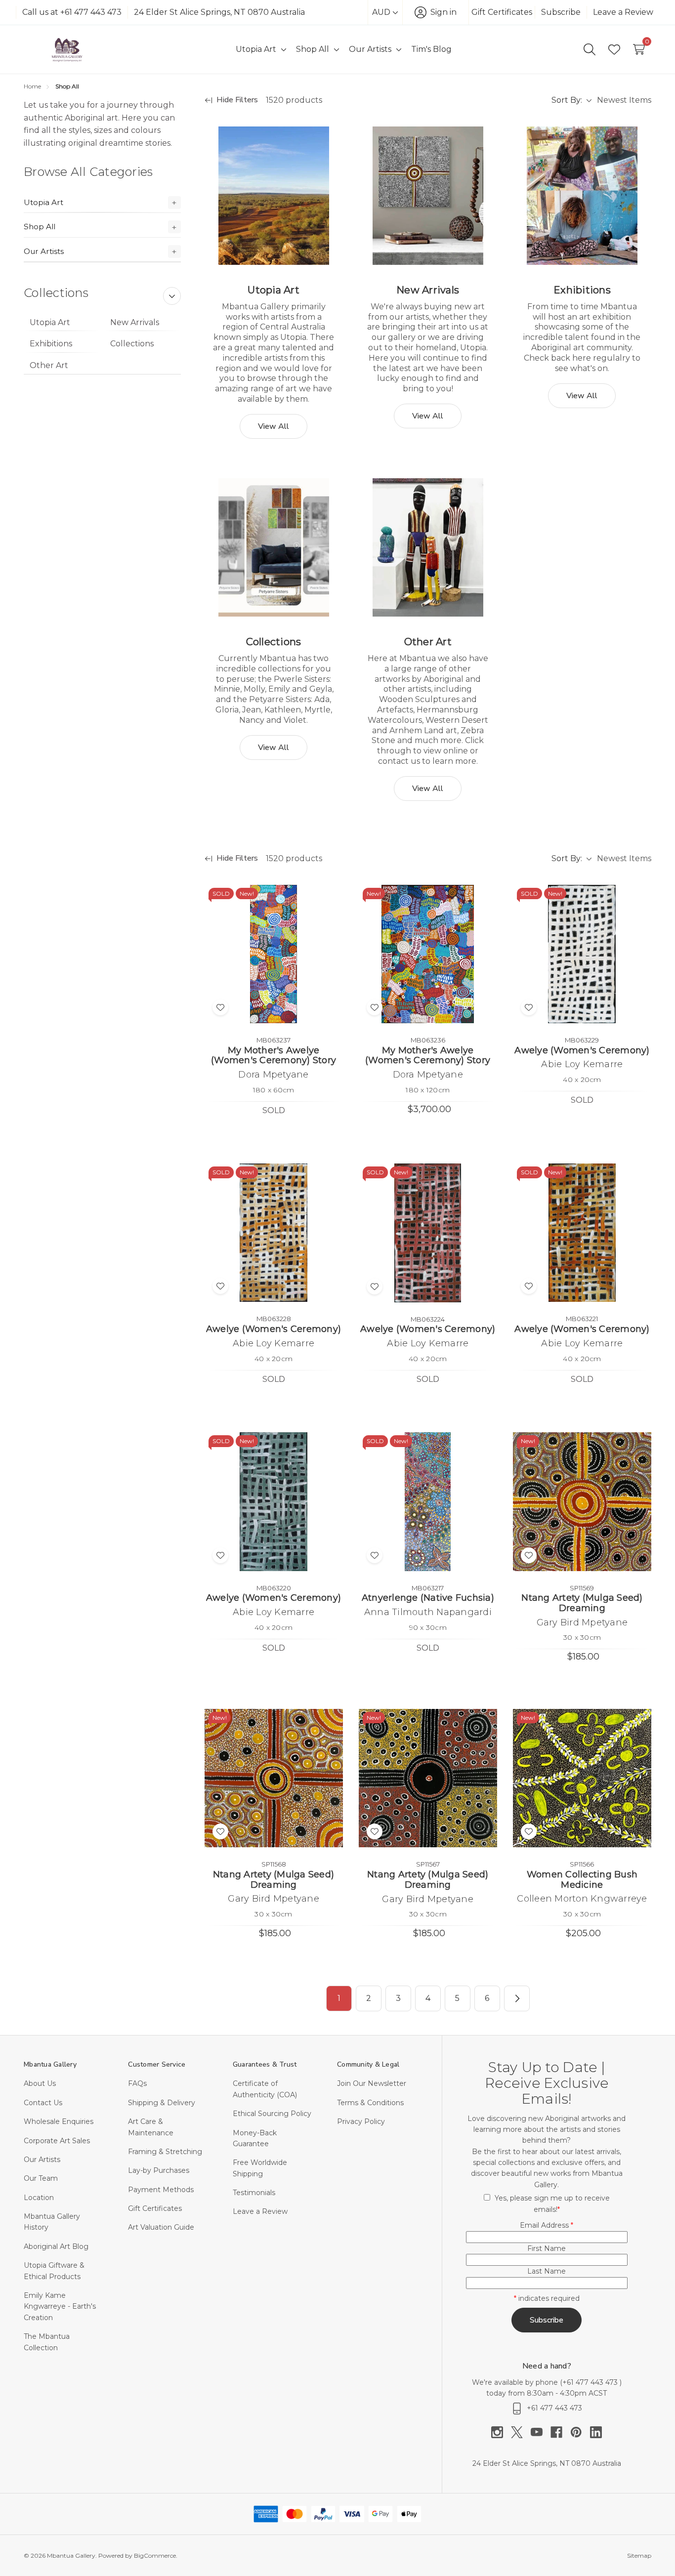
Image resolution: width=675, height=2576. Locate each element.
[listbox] (624, 100)
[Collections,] (274, 547)
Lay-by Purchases (159, 2170)
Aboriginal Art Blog (56, 2246)
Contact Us (43, 2103)
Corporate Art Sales (57, 2141)
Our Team (41, 2178)
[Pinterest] (580, 2432)
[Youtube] (541, 2432)
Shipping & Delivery (162, 2103)
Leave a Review (623, 12)
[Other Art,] (428, 547)
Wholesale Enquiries (59, 2121)
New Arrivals (135, 322)
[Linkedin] (596, 2432)
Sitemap (639, 2555)
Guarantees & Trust (265, 2064)
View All (274, 426)
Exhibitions (51, 344)
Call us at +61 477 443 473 (72, 12)
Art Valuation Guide (161, 2227)
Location (39, 2198)
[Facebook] (560, 2432)
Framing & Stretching (165, 2152)
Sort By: (567, 100)
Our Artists (44, 251)
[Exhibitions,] (582, 196)
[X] (521, 2432)
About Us (40, 2083)
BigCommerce (155, 2555)
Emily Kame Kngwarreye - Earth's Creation (60, 2306)
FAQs (137, 2083)
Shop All (40, 227)
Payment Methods (161, 2190)
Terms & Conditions (370, 2103)
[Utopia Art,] (274, 196)
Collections (132, 344)
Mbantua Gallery (50, 2064)
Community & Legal (368, 2064)
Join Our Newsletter (372, 2083)
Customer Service (157, 2064)
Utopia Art (43, 202)
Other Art (49, 365)
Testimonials (254, 2193)
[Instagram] (501, 2432)
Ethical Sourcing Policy (272, 2114)
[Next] (517, 1998)
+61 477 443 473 (591, 2382)
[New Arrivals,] (428, 196)
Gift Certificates (502, 12)
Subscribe (561, 12)
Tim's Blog (431, 49)
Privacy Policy (361, 2121)
